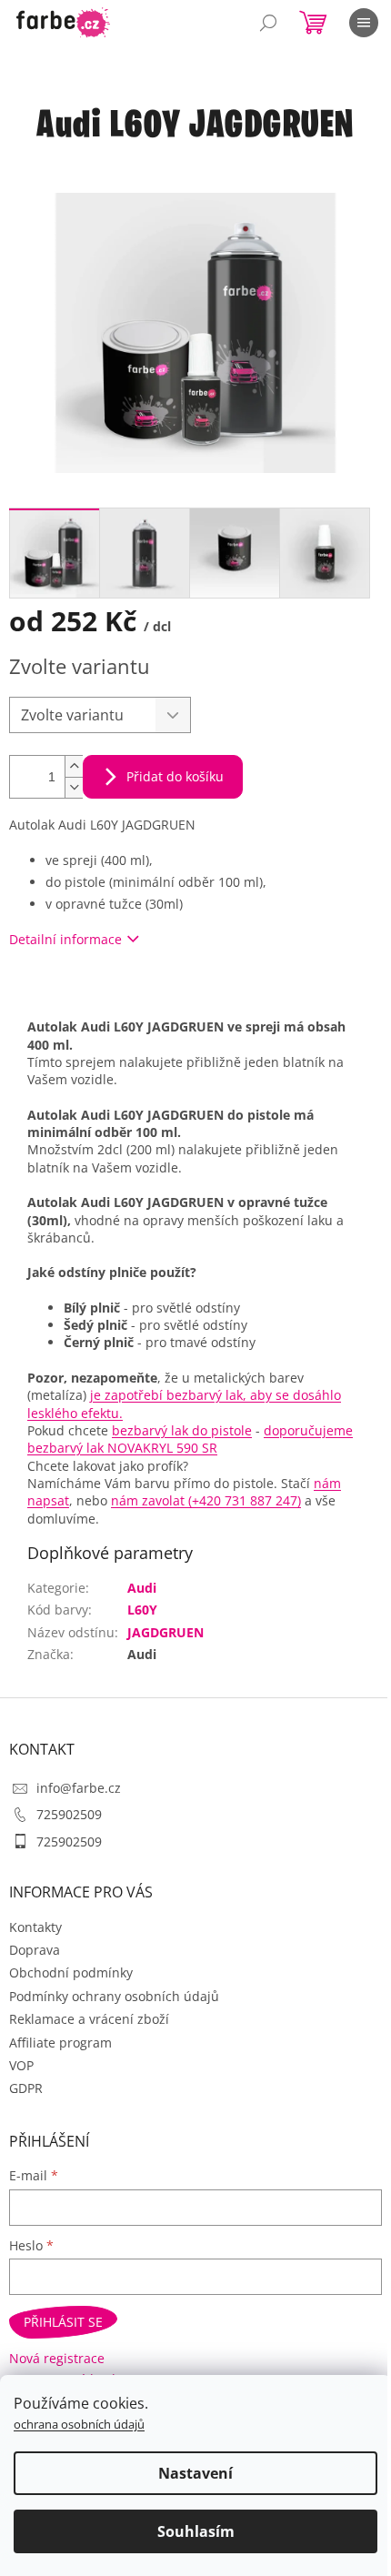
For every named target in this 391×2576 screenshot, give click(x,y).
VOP (21, 2065)
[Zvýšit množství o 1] (74, 766)
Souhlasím (196, 2531)
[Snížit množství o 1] (74, 787)
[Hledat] (268, 23)
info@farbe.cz (79, 1788)
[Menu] (364, 23)
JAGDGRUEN (165, 1632)
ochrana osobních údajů (79, 2424)
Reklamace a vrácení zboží (89, 2019)
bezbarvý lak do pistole (182, 1430)
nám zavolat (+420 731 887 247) (206, 1500)
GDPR (26, 2088)
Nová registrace (57, 2358)
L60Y (142, 1610)
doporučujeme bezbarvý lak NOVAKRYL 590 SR (190, 1439)
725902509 (69, 1814)
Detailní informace (65, 939)
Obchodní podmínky (71, 1972)
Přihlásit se (63, 2322)
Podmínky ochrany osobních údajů (114, 1996)
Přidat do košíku (175, 776)
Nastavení (195, 2473)
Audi (142, 1588)
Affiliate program (60, 2043)
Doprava (35, 1950)
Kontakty (35, 1927)
